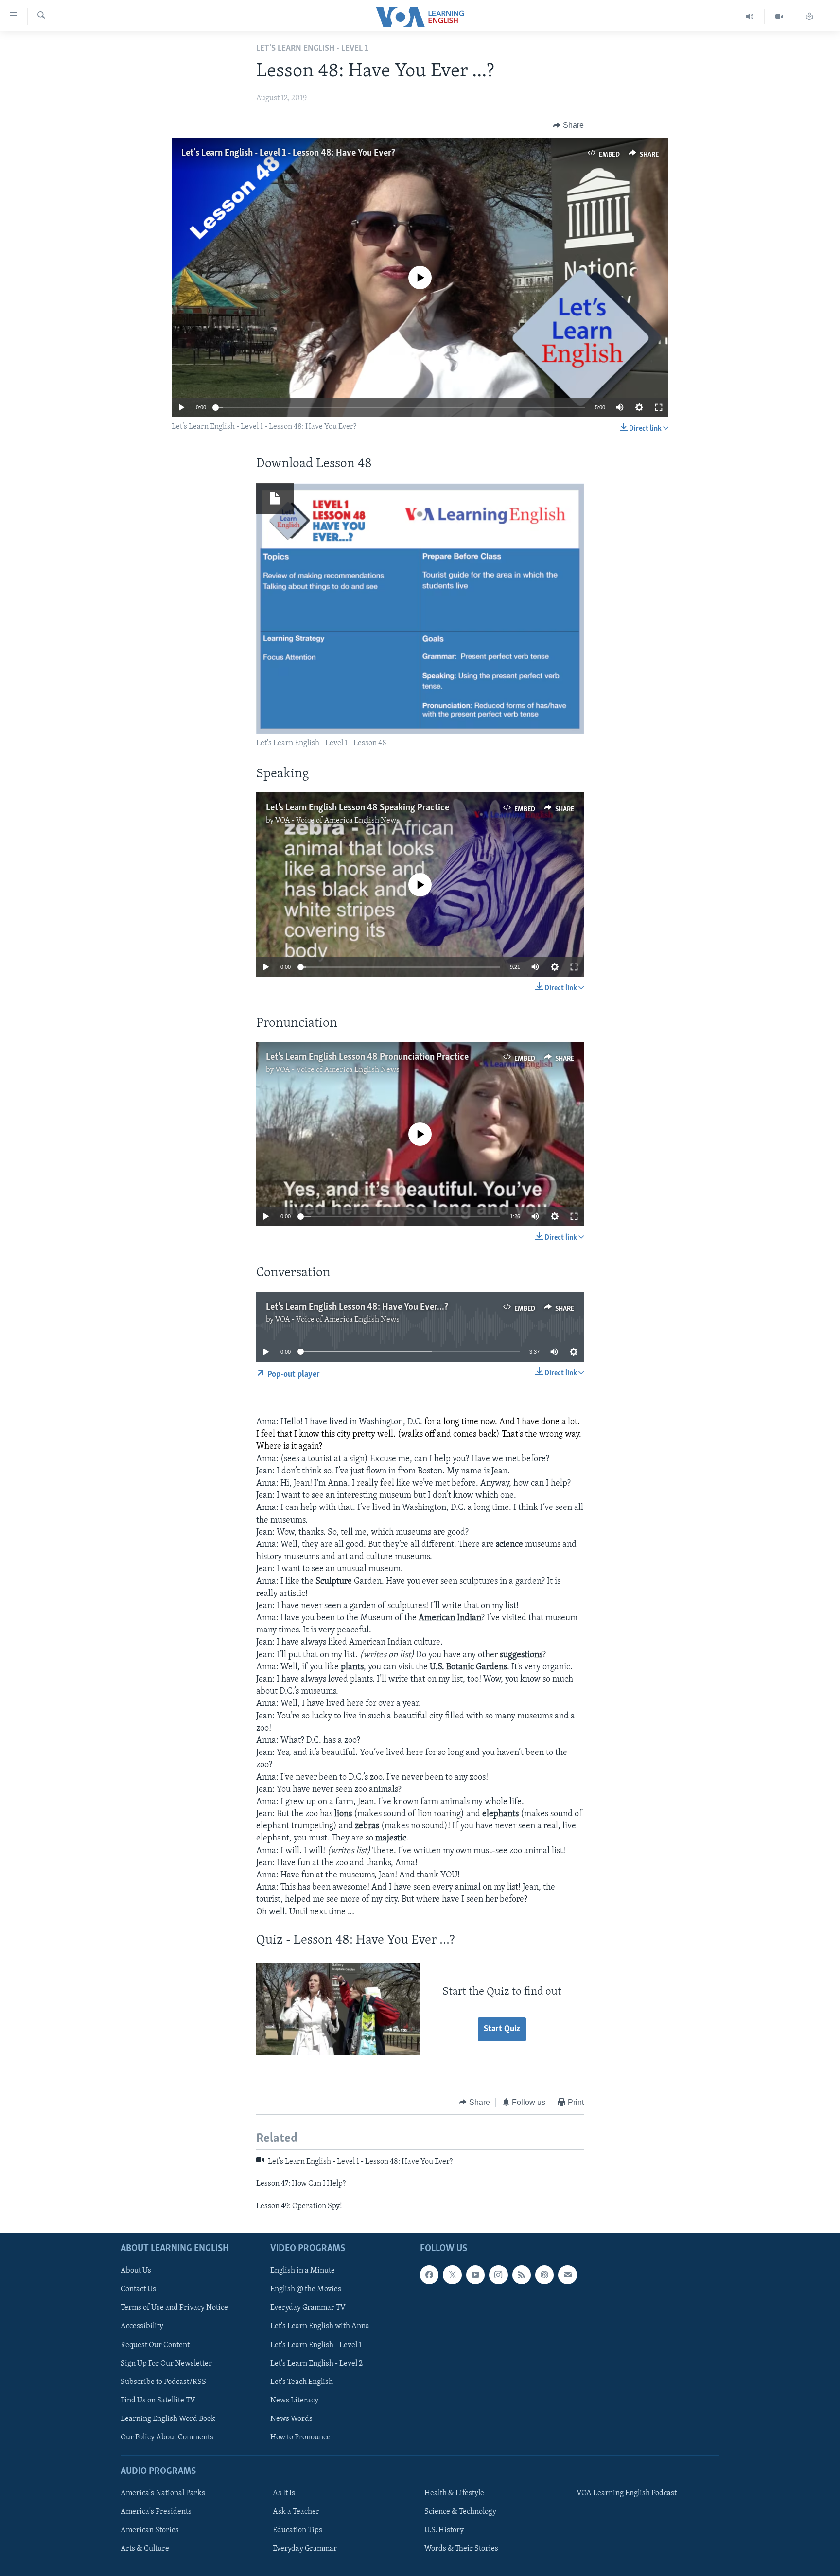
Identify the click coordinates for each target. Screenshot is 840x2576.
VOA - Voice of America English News (337, 821)
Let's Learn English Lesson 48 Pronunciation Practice (367, 1057)
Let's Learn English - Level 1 (316, 2345)
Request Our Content (155, 2345)
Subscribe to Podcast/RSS (163, 2382)
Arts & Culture (145, 2549)
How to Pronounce (300, 2437)
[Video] (779, 17)
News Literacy (294, 2401)
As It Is (284, 2493)
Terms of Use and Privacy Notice (174, 2308)
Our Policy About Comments (167, 2437)
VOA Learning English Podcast (627, 2493)
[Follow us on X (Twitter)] (452, 2275)
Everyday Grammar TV (308, 2308)
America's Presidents (156, 2512)
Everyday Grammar (305, 2549)
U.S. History (444, 2530)
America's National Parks (163, 2493)
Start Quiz (502, 2029)
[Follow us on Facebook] (429, 2275)
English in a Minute (303, 2271)
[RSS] (522, 2275)
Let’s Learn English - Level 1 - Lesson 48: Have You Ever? (288, 153)
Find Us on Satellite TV (158, 2401)
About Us (136, 2271)
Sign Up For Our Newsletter (166, 2364)
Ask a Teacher (296, 2512)
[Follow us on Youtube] (475, 2275)
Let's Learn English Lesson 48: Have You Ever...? (357, 1307)
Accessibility (142, 2327)
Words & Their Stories (461, 2549)
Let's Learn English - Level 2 (316, 2364)
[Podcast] (544, 2275)
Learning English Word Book (168, 2419)
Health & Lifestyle (454, 2493)
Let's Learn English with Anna (320, 2327)
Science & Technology (460, 2512)
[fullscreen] (659, 407)
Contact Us (138, 2290)
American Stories (150, 2530)
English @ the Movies (306, 2290)
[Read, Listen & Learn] (809, 17)
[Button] (568, 125)
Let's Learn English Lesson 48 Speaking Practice (358, 808)
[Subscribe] (567, 2275)
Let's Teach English (302, 2382)
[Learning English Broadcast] (750, 17)
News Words (291, 2419)
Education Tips (297, 2530)
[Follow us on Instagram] (498, 2275)
